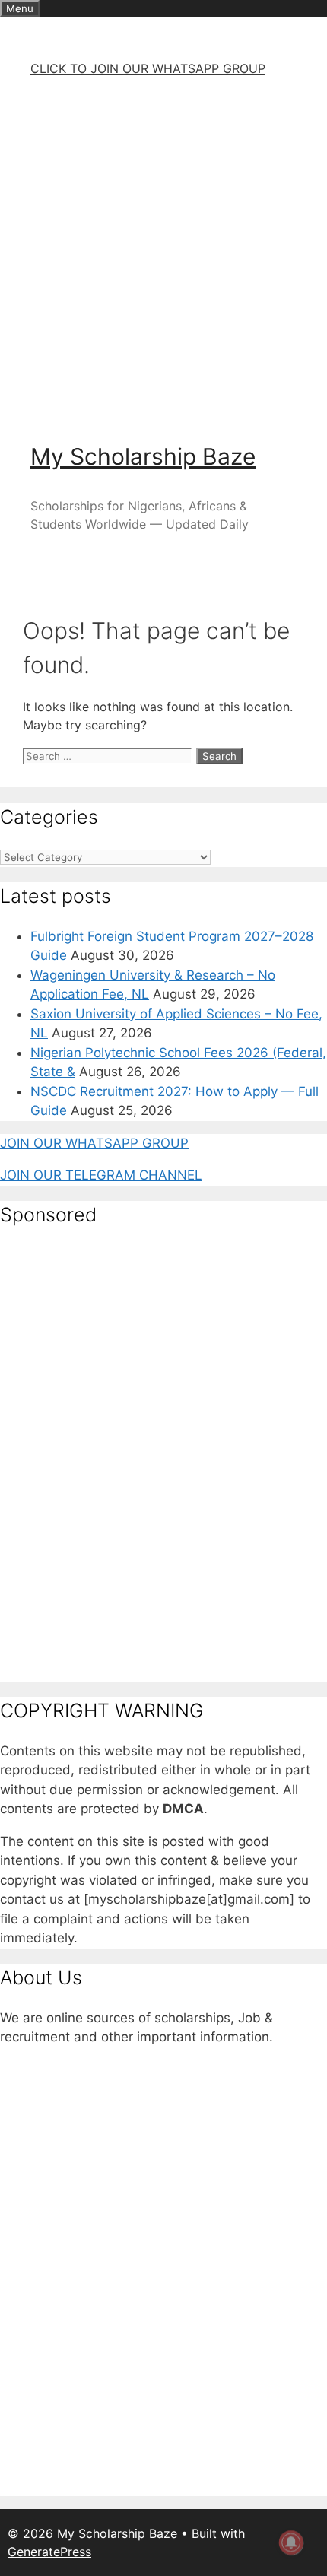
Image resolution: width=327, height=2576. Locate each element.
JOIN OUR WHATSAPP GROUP (94, 1143)
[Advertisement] (163, 253)
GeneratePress (49, 2552)
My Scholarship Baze (143, 456)
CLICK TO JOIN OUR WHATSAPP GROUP (148, 68)
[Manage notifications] (291, 2543)
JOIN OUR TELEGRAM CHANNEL (101, 1175)
